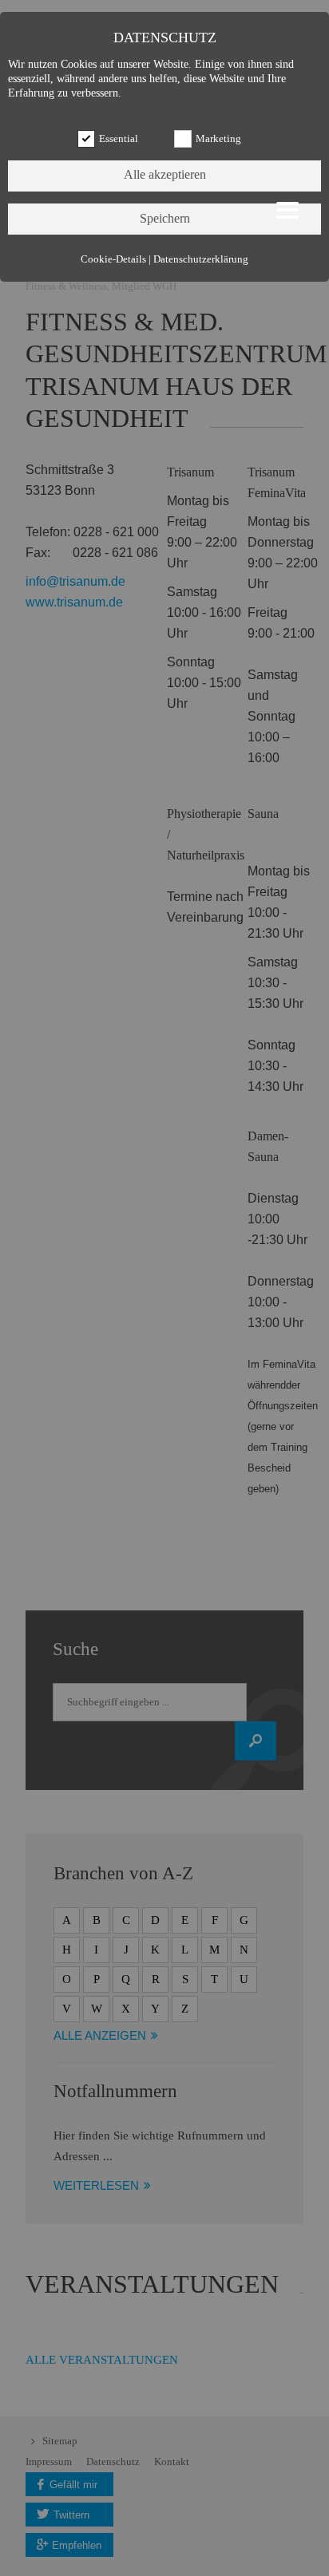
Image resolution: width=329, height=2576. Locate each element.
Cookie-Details (113, 259)
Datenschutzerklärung (201, 259)
